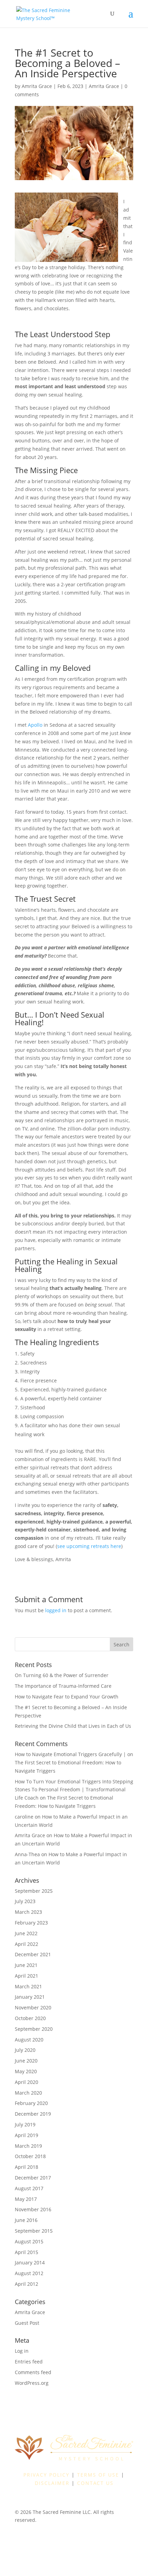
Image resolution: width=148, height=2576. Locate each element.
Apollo (35, 725)
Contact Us (95, 2483)
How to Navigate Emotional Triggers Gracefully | (70, 1754)
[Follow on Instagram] (53, 2540)
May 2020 (26, 2071)
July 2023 (25, 1901)
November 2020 (33, 2007)
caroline (24, 1817)
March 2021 (28, 1986)
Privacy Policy (46, 2475)
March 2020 (28, 2093)
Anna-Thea (27, 1854)
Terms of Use (98, 2475)
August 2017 (29, 2188)
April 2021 (27, 1976)
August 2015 (29, 2241)
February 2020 (31, 2103)
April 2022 (27, 1944)
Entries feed (29, 2362)
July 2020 (25, 2050)
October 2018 (30, 2156)
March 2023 (28, 1912)
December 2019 (33, 2114)
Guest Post (27, 2323)
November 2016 (33, 2209)
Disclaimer (52, 2483)
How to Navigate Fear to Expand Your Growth (67, 1697)
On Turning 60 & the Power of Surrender (62, 1675)
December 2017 (33, 2178)
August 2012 (29, 2273)
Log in (22, 2351)
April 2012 (27, 2284)
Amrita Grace (37, 86)
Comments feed (33, 2372)
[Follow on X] (95, 2540)
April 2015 (27, 2252)
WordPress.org (32, 2383)
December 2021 (33, 1954)
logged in (56, 1610)
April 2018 (27, 2167)
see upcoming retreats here (89, 1546)
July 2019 (25, 2124)
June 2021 (26, 1965)
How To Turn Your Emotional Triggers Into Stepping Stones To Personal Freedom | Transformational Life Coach (74, 1790)
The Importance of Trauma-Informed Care (63, 1686)
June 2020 (26, 2061)
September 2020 (34, 2029)
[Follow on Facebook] (40, 2540)
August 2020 (29, 2040)
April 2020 (27, 2082)
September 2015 (34, 2231)
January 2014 (30, 2262)
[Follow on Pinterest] (81, 2540)
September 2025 (34, 1891)
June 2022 (26, 1933)
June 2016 (26, 2220)
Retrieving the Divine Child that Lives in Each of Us (73, 1726)
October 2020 (30, 2018)
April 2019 (27, 2135)
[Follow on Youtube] (108, 2540)
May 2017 (26, 2199)
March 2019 (28, 2146)
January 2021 (30, 1997)
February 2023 (31, 1923)
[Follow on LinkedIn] (67, 2540)
